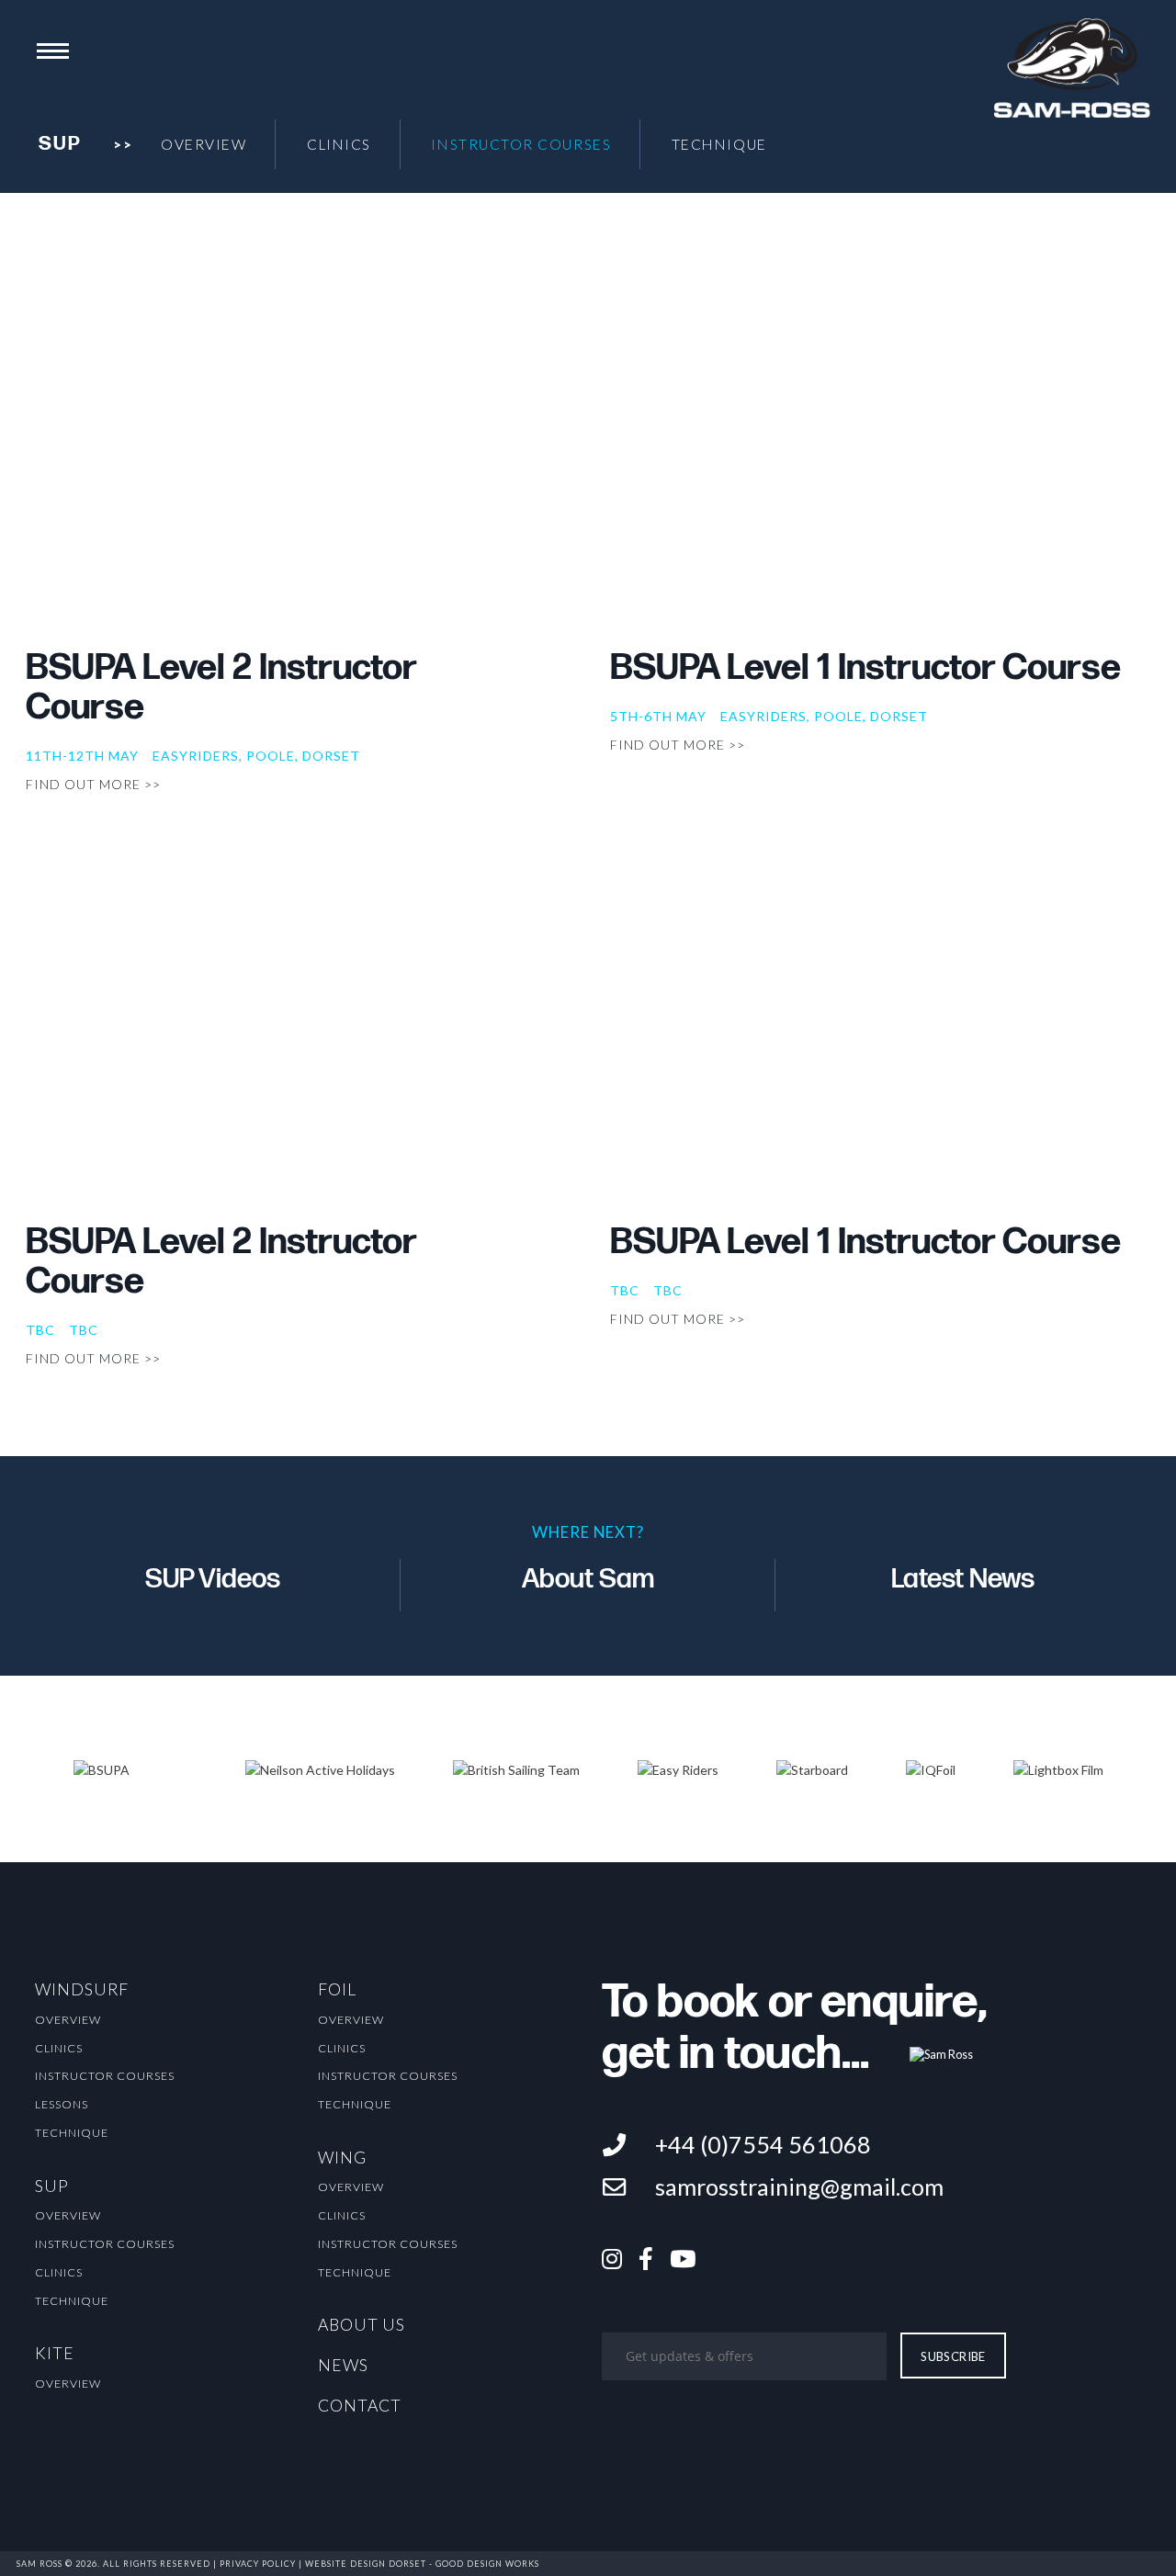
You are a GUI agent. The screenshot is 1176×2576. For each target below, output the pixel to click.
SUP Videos (213, 1579)
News (343, 2365)
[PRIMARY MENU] (53, 51)
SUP (52, 2186)
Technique (719, 144)
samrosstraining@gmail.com (799, 2186)
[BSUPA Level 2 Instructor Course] (296, 452)
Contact (360, 2406)
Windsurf (82, 1989)
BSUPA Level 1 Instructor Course (865, 668)
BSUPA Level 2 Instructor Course (221, 688)
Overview (204, 144)
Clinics (339, 144)
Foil (337, 1989)
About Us (362, 2325)
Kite (55, 2353)
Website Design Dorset (366, 2564)
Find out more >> (93, 784)
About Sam (588, 1579)
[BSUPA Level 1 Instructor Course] (880, 452)
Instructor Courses (521, 144)
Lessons (62, 2104)
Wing (342, 2158)
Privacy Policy (258, 2564)
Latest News (963, 1579)
